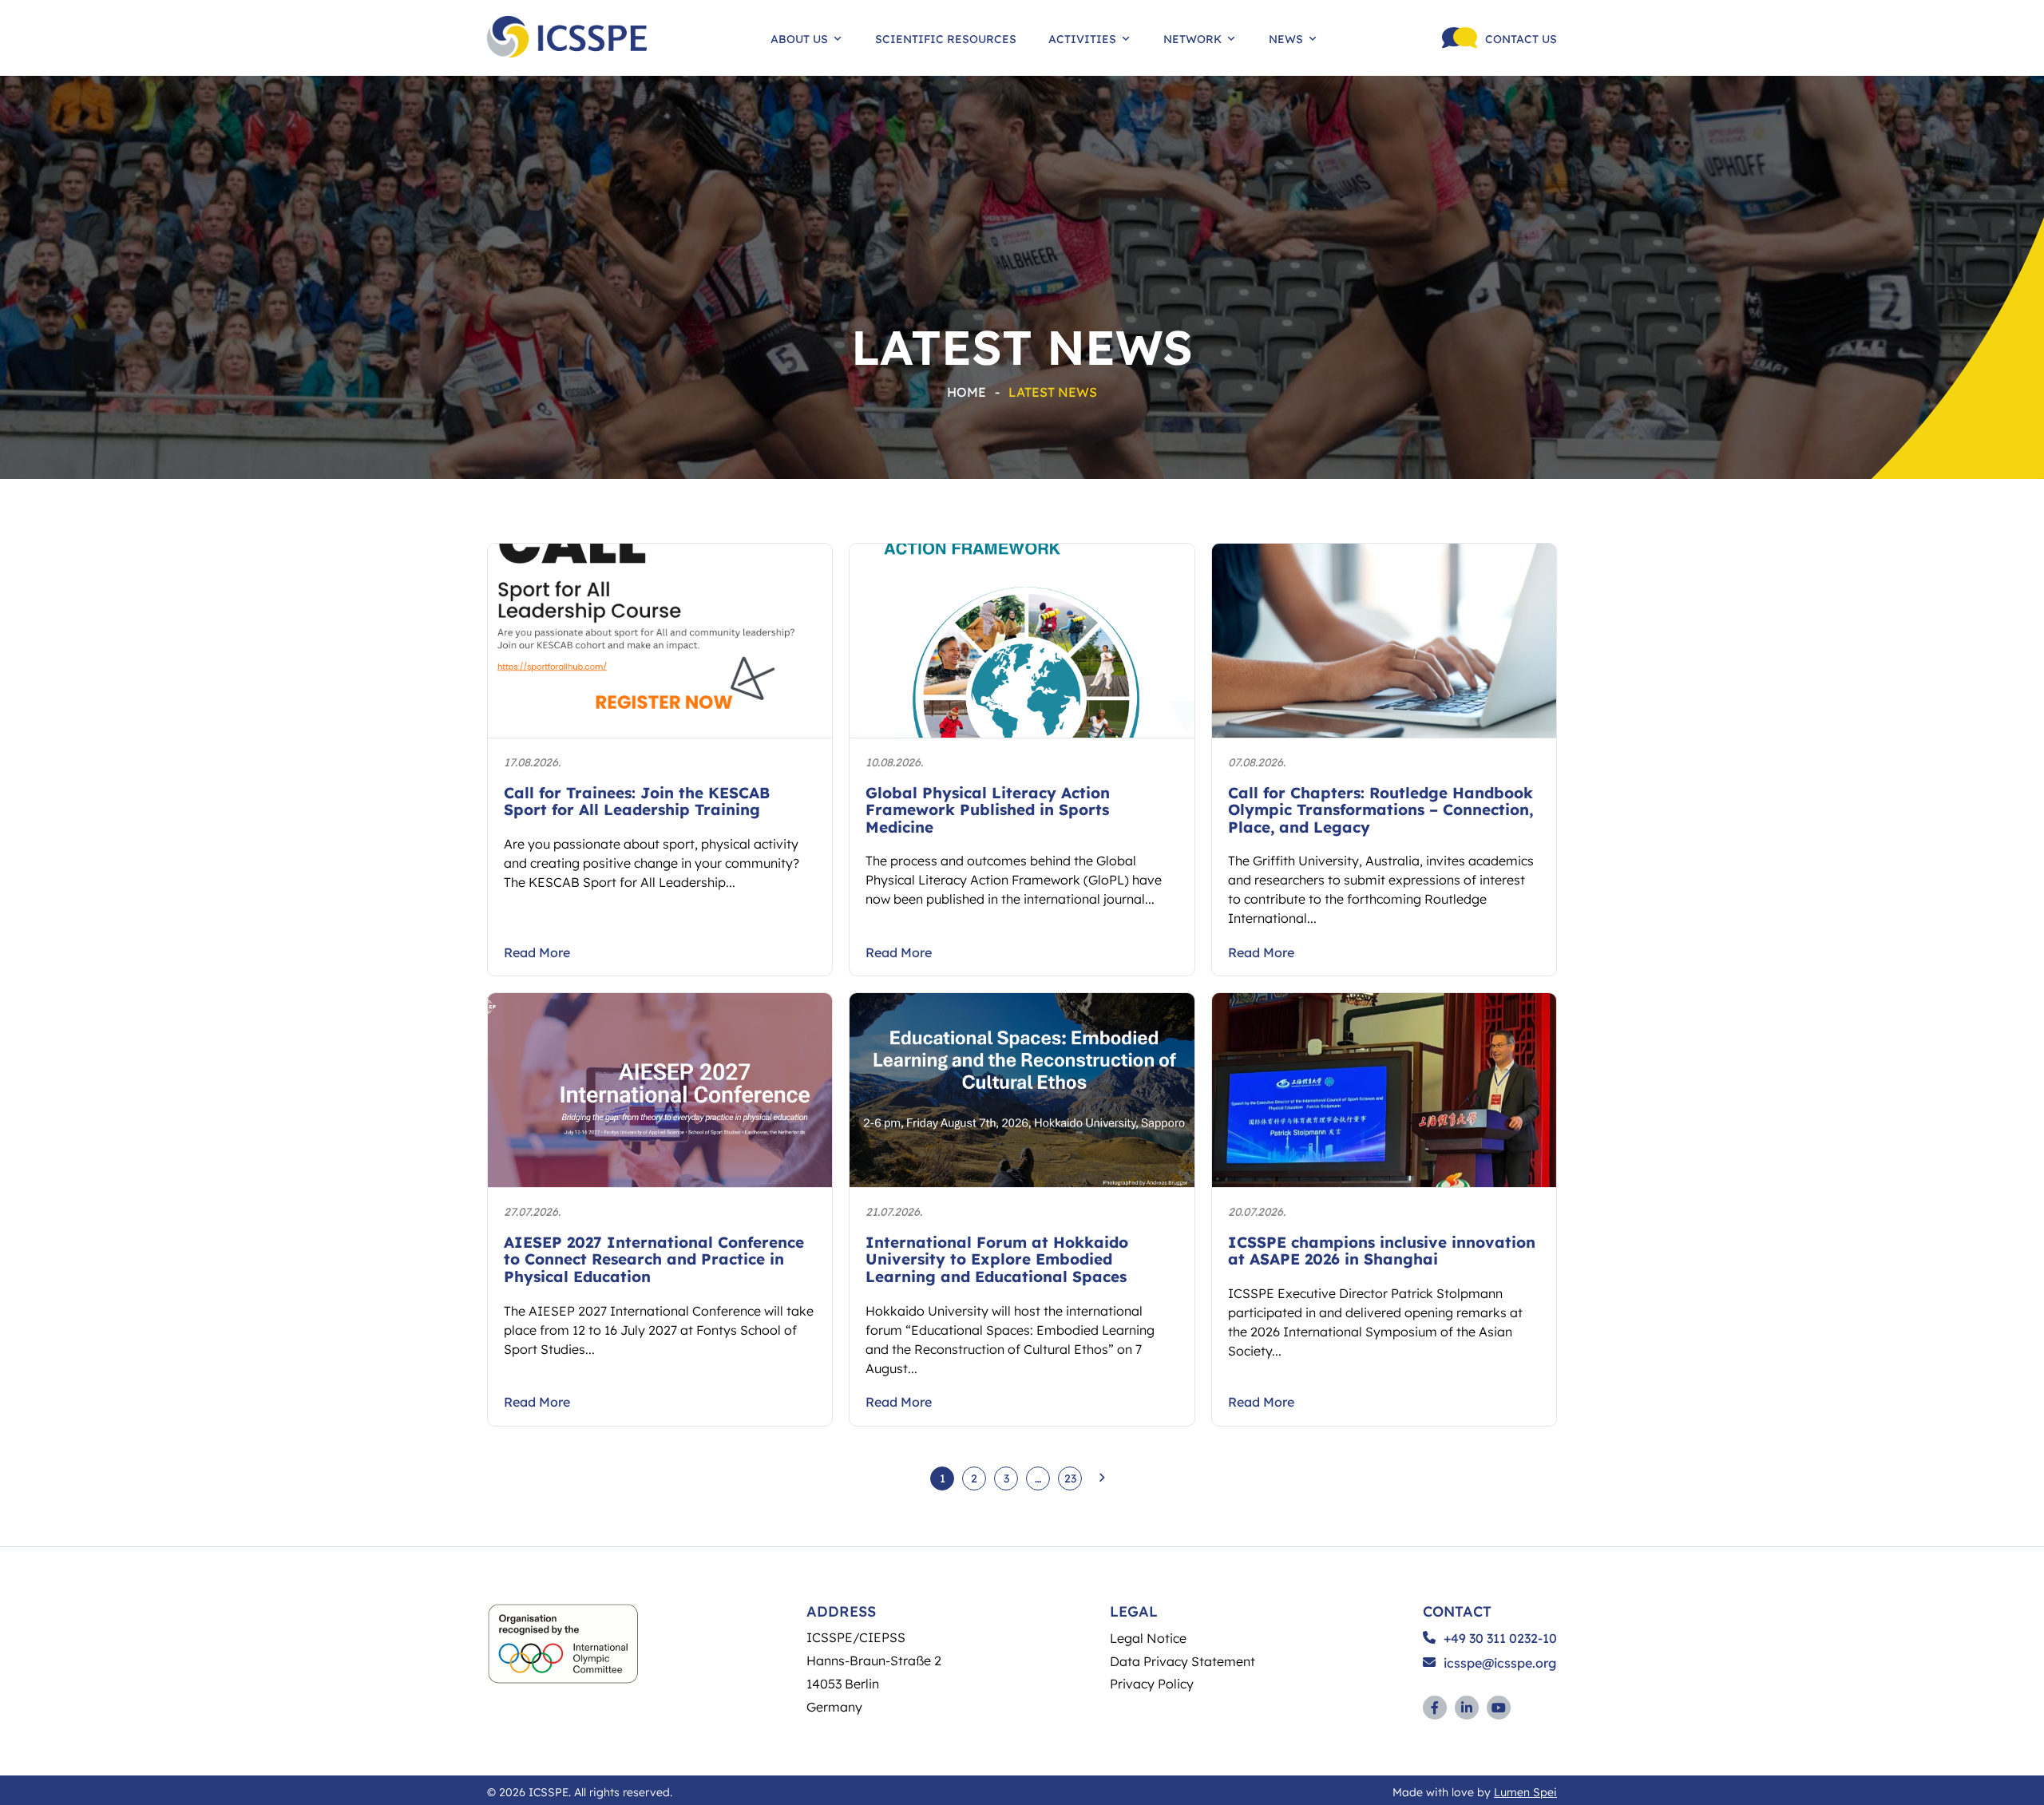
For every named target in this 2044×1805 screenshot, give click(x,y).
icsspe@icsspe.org (1500, 1663)
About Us (799, 38)
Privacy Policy (1152, 1683)
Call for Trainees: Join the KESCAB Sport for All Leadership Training (637, 801)
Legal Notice (1148, 1638)
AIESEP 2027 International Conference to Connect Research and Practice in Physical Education (654, 1259)
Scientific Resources (946, 38)
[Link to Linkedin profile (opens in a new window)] (1467, 1708)
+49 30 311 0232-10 (1500, 1638)
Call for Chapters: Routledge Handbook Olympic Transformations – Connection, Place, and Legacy (1380, 809)
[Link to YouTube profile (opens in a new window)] (1499, 1708)
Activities (1082, 38)
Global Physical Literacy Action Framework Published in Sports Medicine (988, 809)
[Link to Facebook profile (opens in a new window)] (1435, 1708)
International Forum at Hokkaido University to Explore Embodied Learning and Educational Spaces (997, 1259)
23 (1070, 1478)
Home (967, 392)
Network (1192, 38)
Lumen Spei (1525, 1791)
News (1286, 38)
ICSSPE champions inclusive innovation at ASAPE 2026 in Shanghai (1382, 1251)
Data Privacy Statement (1182, 1661)
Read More (537, 952)
